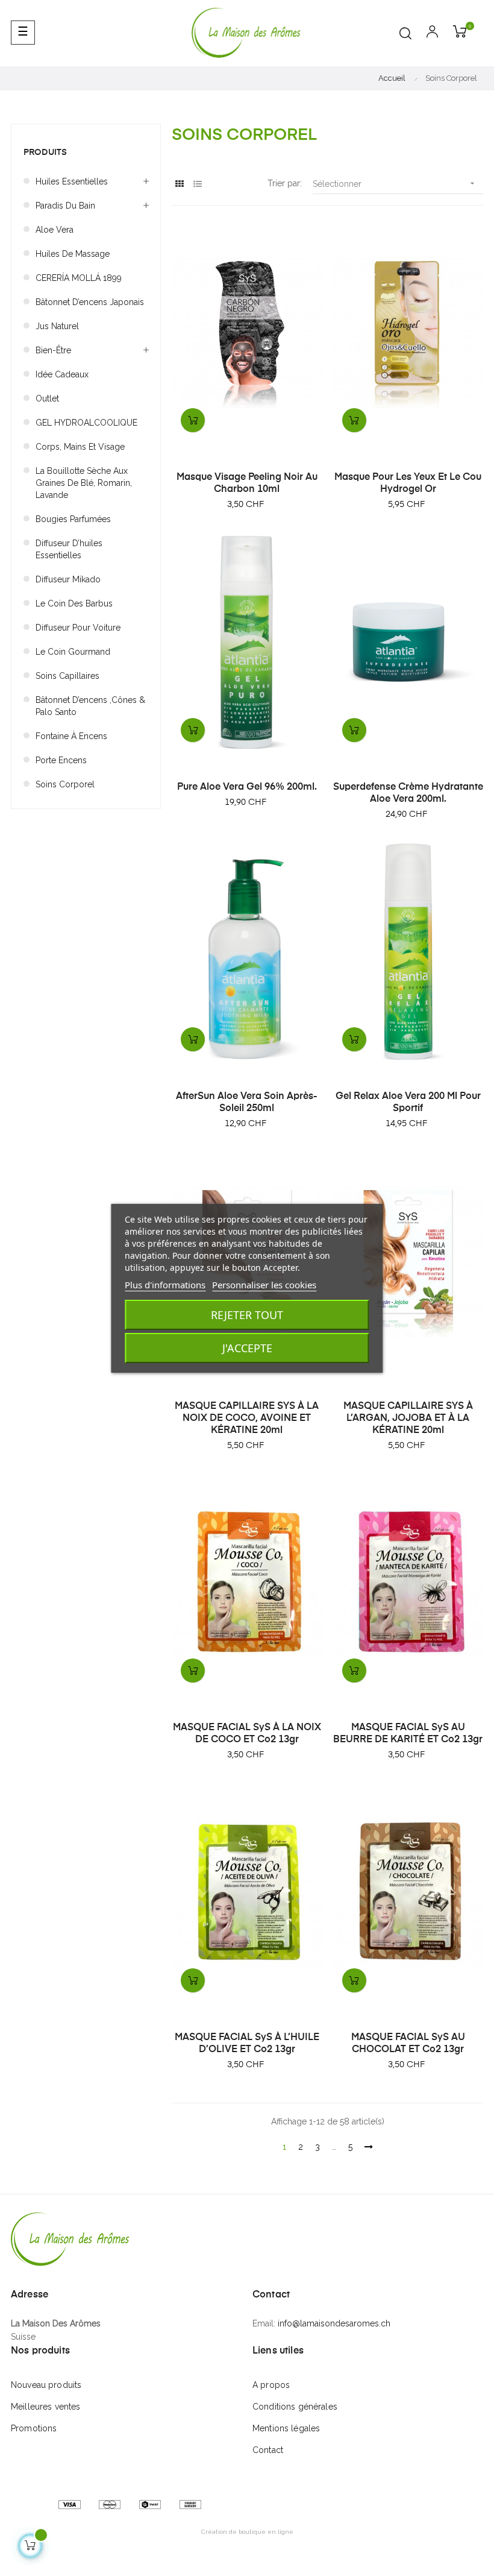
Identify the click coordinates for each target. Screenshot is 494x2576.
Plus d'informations (165, 1285)
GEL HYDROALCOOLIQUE (86, 423)
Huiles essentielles (72, 181)
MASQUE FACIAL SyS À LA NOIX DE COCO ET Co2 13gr (247, 1734)
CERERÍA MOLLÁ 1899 (79, 278)
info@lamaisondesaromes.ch (334, 2323)
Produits (45, 153)
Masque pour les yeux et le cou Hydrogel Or (408, 483)
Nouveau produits (46, 2385)
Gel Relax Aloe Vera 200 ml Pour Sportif (408, 1103)
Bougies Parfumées (73, 519)
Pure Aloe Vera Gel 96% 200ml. (247, 787)
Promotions (34, 2428)
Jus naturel (57, 326)
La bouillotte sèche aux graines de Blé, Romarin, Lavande (84, 483)
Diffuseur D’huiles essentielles (69, 549)
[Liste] (197, 184)
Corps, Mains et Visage (80, 447)
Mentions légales (286, 2428)
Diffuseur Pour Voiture (78, 628)
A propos (271, 2385)
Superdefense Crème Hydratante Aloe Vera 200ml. (408, 793)
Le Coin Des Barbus (74, 603)
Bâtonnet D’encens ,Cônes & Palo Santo (90, 706)
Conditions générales (295, 2407)
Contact (268, 2450)
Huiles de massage (73, 254)
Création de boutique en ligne (247, 2532)
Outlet (47, 398)
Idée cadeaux (62, 374)
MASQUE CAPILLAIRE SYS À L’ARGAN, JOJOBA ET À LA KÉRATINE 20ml (408, 1419)
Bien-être (53, 350)
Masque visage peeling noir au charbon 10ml (247, 483)
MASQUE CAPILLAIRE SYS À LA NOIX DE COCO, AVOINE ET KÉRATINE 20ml (247, 1419)
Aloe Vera (55, 230)
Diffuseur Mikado (68, 579)
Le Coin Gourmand (73, 652)
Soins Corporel (65, 784)
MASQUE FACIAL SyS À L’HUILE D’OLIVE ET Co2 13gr (247, 2044)
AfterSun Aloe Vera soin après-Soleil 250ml (247, 1103)
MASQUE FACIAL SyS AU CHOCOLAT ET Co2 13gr (408, 2044)
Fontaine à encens (71, 736)
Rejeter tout (247, 1315)
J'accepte (247, 1348)
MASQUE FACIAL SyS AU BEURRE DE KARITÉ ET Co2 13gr (408, 1734)
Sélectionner (395, 184)
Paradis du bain (65, 206)
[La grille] (179, 184)
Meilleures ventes (45, 2407)
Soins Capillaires (67, 676)
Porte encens (61, 760)
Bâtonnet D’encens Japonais (90, 302)
